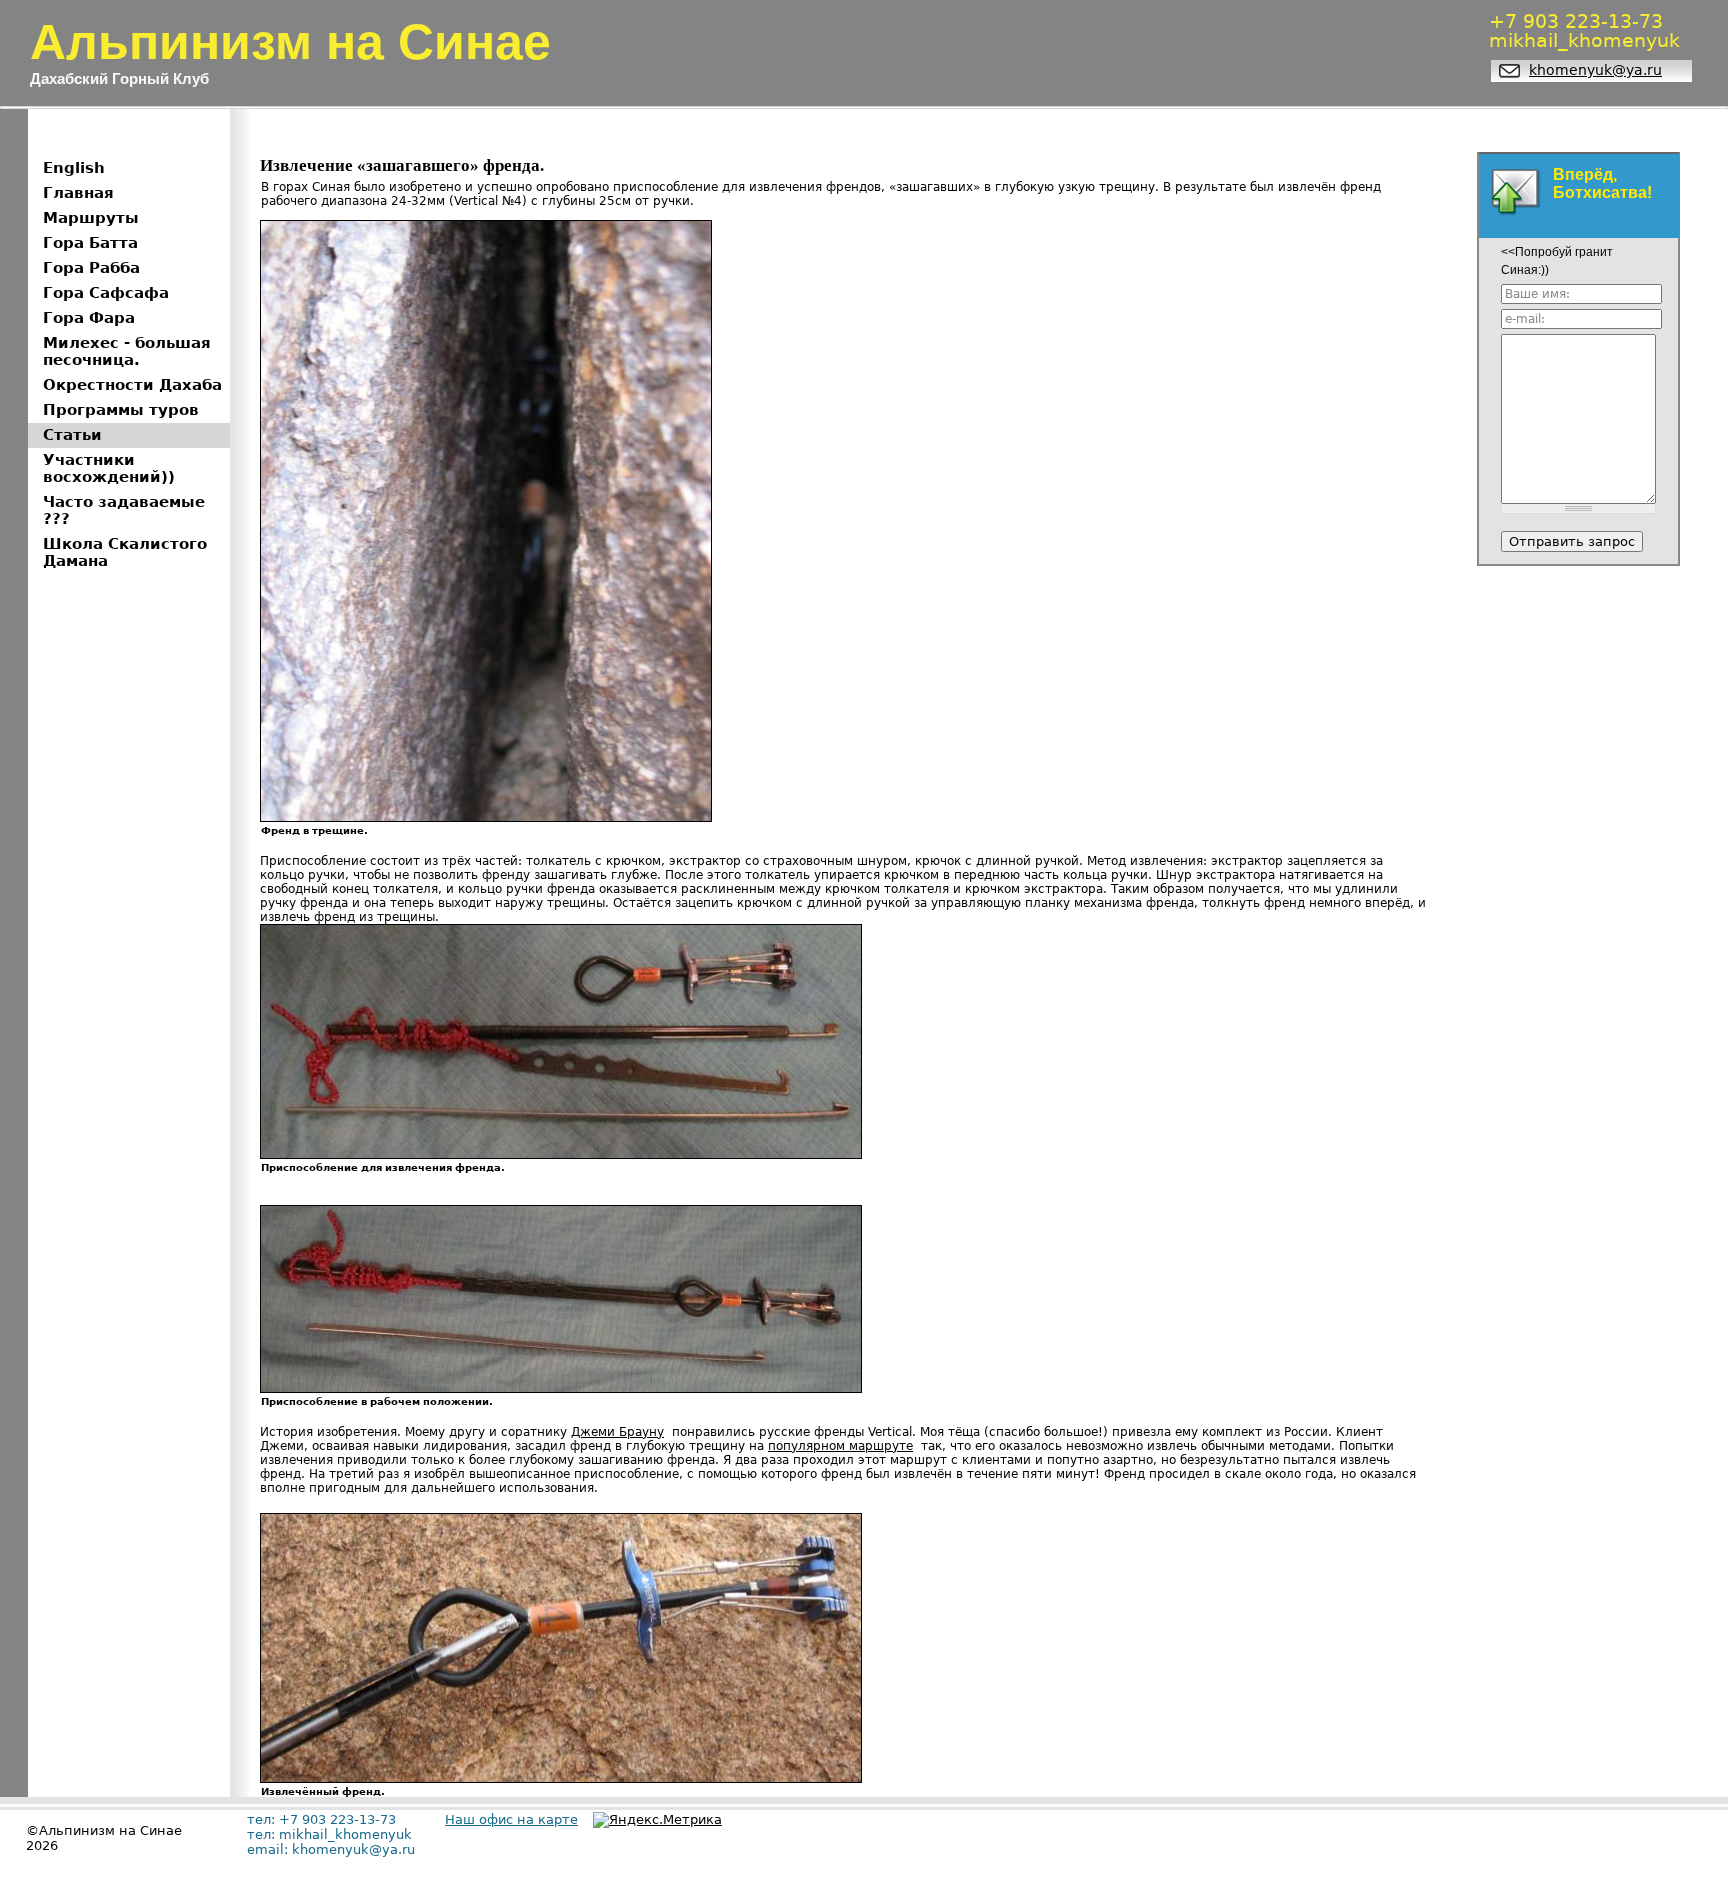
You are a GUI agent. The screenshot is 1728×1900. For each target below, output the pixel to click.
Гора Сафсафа (106, 293)
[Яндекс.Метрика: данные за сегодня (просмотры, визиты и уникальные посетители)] (657, 1820)
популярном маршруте (840, 1446)
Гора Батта (90, 243)
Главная (78, 193)
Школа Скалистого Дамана (125, 552)
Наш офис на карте (511, 1819)
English (74, 168)
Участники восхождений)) (109, 468)
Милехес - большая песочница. (127, 351)
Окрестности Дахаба (132, 385)
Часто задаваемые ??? (124, 510)
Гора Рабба (91, 268)
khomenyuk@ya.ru (1595, 70)
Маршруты (91, 218)
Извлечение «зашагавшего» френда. (402, 165)
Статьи (72, 435)
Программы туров (121, 410)
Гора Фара (89, 318)
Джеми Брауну (617, 1432)
